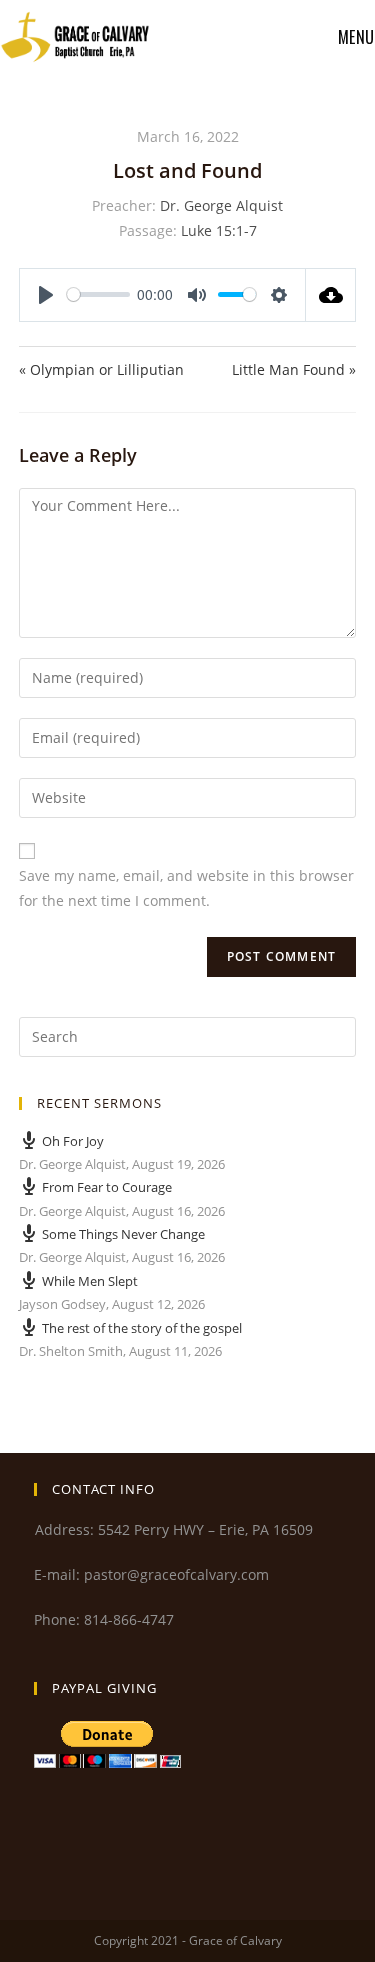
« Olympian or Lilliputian (101, 369)
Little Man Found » (294, 369)
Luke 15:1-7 (219, 230)
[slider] (98, 294)
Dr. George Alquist (221, 205)
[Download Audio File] (331, 295)
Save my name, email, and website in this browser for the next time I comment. (186, 888)
